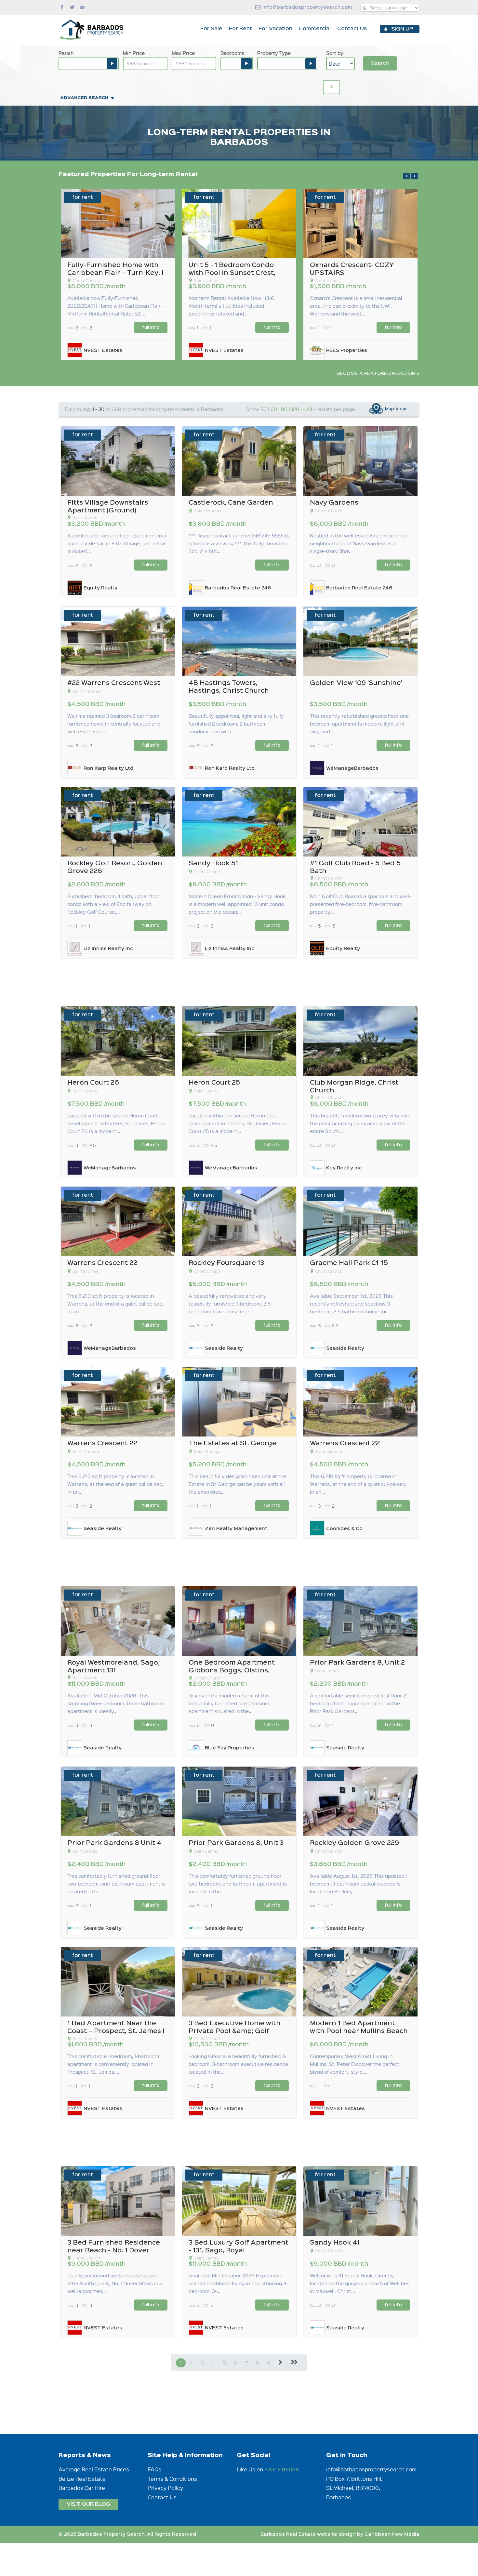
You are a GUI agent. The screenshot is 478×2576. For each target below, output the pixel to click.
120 (295, 409)
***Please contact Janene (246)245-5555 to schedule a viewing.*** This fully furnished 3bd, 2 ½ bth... (239, 543)
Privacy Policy (165, 2488)
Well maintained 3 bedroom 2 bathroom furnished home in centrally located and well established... (114, 724)
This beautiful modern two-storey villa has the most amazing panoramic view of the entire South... (359, 1123)
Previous (406, 176)
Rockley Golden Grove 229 (354, 1843)
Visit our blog (88, 2504)
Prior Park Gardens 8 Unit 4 (114, 1843)
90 (284, 409)
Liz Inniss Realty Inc (108, 351)
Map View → (398, 409)
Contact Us (352, 29)
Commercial (315, 29)
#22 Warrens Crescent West (114, 683)
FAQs (154, 2469)
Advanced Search (84, 98)
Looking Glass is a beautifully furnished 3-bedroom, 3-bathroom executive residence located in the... (238, 2064)
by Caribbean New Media (388, 2534)
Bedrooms (232, 53)
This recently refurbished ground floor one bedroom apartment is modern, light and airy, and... (359, 724)
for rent (83, 197)
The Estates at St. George (232, 1443)
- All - (309, 409)
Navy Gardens (334, 503)
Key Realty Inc (344, 1168)
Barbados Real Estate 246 (238, 588)
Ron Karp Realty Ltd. (109, 768)
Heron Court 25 (214, 1083)
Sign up (402, 29)
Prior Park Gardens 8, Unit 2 (357, 1663)
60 (274, 409)
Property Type (274, 53)
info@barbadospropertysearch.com (307, 7)
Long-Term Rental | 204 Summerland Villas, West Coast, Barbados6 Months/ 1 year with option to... (239, 306)
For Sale (211, 29)
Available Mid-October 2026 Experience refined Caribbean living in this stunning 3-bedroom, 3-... (238, 2283)
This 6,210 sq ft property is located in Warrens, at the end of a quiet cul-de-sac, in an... (358, 1484)
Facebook (282, 2470)
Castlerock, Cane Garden (231, 503)
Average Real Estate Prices (94, 2469)
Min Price (134, 53)
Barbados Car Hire (82, 2488)
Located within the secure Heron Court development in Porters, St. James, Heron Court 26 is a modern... (116, 1123)
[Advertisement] (239, 982)
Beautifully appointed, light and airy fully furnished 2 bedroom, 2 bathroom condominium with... (236, 724)
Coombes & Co (344, 1529)
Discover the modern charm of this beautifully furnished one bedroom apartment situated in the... (229, 1703)
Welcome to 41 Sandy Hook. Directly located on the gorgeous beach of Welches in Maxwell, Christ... (360, 2283)
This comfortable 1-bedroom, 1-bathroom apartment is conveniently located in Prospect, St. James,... (114, 2064)
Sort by (335, 53)
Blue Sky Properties (230, 1748)
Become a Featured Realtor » (378, 374)
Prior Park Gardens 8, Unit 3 (236, 1843)
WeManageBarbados (352, 768)
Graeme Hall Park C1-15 (349, 1263)
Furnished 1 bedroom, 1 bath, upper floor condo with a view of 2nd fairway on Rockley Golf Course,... (114, 904)
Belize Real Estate (82, 2479)
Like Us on (251, 2469)
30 (264, 409)
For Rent (240, 29)
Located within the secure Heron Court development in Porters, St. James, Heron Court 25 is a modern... (238, 1123)
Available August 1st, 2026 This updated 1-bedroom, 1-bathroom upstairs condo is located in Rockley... (359, 1884)
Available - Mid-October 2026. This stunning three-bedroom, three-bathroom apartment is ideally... (116, 1703)
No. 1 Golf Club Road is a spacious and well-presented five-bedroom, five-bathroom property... (360, 904)
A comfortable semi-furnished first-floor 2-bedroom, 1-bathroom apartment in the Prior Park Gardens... (359, 1703)
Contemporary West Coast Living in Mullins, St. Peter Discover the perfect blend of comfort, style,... (355, 2064)
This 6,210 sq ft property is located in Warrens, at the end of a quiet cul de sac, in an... (115, 1304)
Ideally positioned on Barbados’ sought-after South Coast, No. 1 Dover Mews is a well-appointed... (115, 2283)
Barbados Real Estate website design (308, 2534)
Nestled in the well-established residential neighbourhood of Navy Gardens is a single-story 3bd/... (359, 543)
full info (151, 328)
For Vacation (275, 29)
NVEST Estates (224, 351)
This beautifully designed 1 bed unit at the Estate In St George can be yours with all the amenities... (237, 1484)
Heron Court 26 (93, 1083)
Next (415, 176)
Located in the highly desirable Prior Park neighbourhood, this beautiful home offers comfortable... (359, 306)
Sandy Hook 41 (335, 2243)
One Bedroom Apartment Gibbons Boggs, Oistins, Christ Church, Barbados (232, 1671)
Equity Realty (100, 588)
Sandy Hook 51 (92, 265)
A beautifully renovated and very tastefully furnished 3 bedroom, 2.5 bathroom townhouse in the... (230, 1304)
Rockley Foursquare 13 (226, 1263)
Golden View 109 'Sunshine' (356, 683)
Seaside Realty (345, 351)
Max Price (183, 53)
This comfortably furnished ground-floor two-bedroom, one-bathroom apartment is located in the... (116, 1884)
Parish (66, 53)
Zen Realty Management (236, 1529)
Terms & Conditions (172, 2479)
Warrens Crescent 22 (102, 1263)
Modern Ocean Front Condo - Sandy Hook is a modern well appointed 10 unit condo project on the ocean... (116, 306)
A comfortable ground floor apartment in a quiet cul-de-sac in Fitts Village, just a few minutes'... (117, 543)
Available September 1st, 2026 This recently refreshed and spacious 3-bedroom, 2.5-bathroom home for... (351, 1304)
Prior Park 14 (332, 265)
